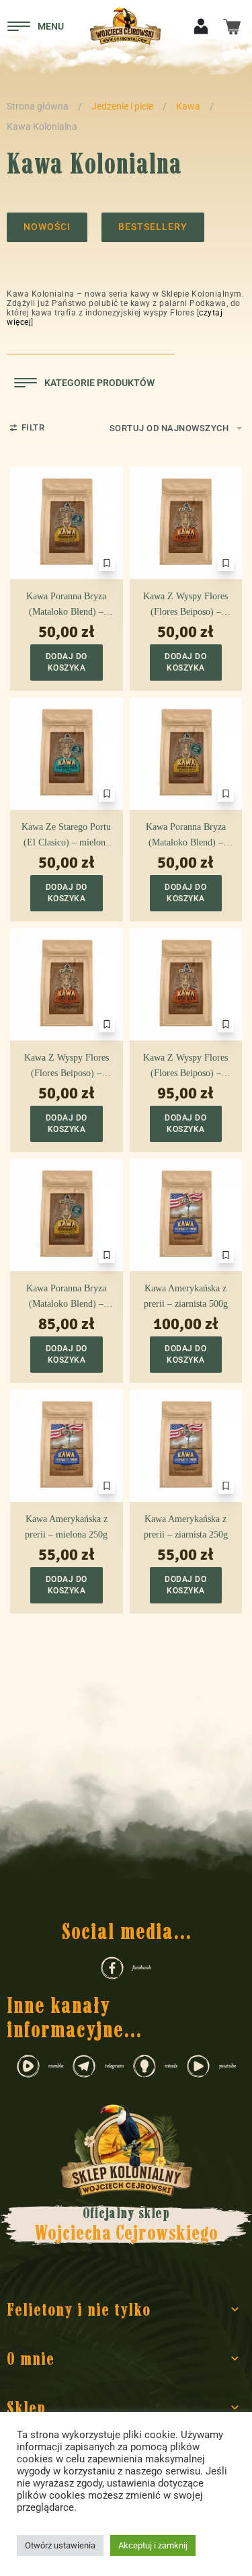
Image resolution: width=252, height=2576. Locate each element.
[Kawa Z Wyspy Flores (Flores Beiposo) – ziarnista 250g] (67, 985)
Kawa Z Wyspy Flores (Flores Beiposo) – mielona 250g (185, 605)
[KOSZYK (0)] (232, 25)
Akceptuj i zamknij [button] (153, 2545)
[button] (67, 662)
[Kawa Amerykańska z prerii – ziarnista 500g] (186, 1215)
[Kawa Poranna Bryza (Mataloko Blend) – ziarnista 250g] (186, 754)
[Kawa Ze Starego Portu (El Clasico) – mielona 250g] (67, 754)
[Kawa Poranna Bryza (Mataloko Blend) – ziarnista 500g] (67, 1215)
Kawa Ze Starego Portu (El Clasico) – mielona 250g (66, 836)
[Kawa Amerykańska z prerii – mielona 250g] (67, 1446)
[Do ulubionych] (107, 563)
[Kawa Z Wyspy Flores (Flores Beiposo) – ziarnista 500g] (186, 985)
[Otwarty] (36, 26)
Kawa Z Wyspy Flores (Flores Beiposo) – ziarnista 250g (67, 1067)
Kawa (188, 106)
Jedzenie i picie (122, 106)
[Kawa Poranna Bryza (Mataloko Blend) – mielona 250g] (67, 523)
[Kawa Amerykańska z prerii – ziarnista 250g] (186, 1446)
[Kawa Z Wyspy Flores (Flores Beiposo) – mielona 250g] (186, 523)
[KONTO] (201, 25)
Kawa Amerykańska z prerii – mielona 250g (66, 1526)
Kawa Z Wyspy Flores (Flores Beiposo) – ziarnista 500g (185, 1067)
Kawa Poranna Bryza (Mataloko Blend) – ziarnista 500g (66, 1297)
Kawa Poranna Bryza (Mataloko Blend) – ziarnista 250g (186, 836)
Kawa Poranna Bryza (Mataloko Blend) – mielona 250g (66, 605)
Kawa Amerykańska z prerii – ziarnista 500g (186, 1296)
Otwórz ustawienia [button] (60, 2545)
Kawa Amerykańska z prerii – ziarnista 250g (186, 1526)
